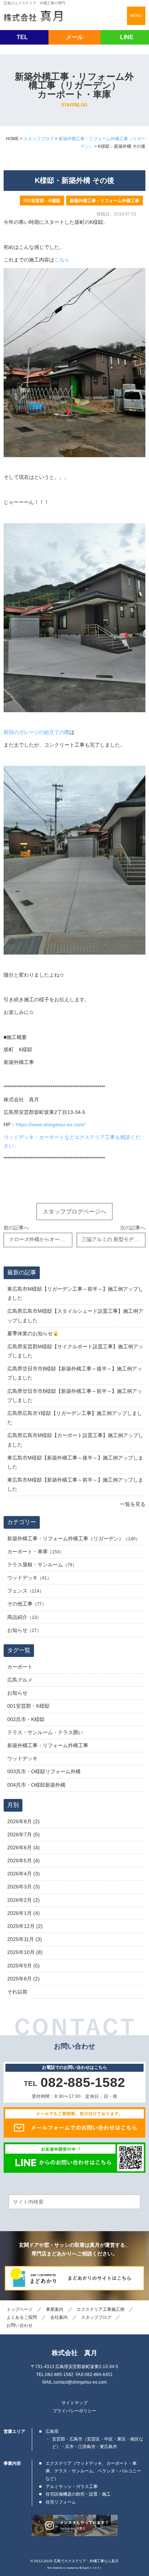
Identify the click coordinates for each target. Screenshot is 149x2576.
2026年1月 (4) (24, 1913)
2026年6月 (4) (24, 1848)
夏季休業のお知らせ (30, 1333)
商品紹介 (17, 1617)
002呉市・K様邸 (26, 1719)
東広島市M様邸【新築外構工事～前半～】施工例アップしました (75, 1484)
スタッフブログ (96, 2317)
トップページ (20, 2309)
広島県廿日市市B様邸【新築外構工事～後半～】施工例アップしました (75, 1373)
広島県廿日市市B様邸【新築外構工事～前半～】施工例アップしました (75, 1396)
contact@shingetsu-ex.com (80, 2382)
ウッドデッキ (22, 1578)
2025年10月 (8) (25, 1952)
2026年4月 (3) (24, 1874)
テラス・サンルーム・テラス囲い (45, 1732)
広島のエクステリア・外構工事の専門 (34, 3)
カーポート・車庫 (27, 1552)
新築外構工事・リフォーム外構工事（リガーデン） (65, 1538)
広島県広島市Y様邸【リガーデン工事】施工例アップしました (75, 1418)
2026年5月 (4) (24, 1861)
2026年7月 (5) (24, 1834)
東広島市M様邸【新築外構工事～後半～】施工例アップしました (75, 1462)
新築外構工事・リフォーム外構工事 (105, 201)
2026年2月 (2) (24, 1900)
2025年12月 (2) (25, 1926)
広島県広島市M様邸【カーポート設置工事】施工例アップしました (75, 1440)
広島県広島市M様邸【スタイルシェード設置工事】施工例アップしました (75, 1316)
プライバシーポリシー (74, 2411)
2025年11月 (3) (25, 1939)
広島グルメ (20, 1680)
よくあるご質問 (22, 2317)
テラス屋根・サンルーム (35, 1565)
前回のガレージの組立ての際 (37, 732)
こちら (62, 260)
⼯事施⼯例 (101, 2309)
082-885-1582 (59, 2375)
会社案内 (59, 2317)
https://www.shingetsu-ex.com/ (50, 1125)
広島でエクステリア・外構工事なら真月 (86, 2561)
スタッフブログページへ (74, 1211)
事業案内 (55, 2309)
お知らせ (17, 1630)
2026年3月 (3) (24, 1887)
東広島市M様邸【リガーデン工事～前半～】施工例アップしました (75, 1293)
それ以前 (17, 1992)
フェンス (17, 1591)
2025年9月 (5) (24, 1966)
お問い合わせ (20, 2325)
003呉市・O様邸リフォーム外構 (44, 1771)
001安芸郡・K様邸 (42, 201)
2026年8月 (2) (24, 1821)
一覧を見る (133, 1504)
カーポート (20, 1667)
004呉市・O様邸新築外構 (36, 1785)
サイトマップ (74, 2403)
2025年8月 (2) (24, 1979)
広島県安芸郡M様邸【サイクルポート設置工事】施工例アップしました (75, 1351)
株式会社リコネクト (91, 2568)
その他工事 (20, 1604)
